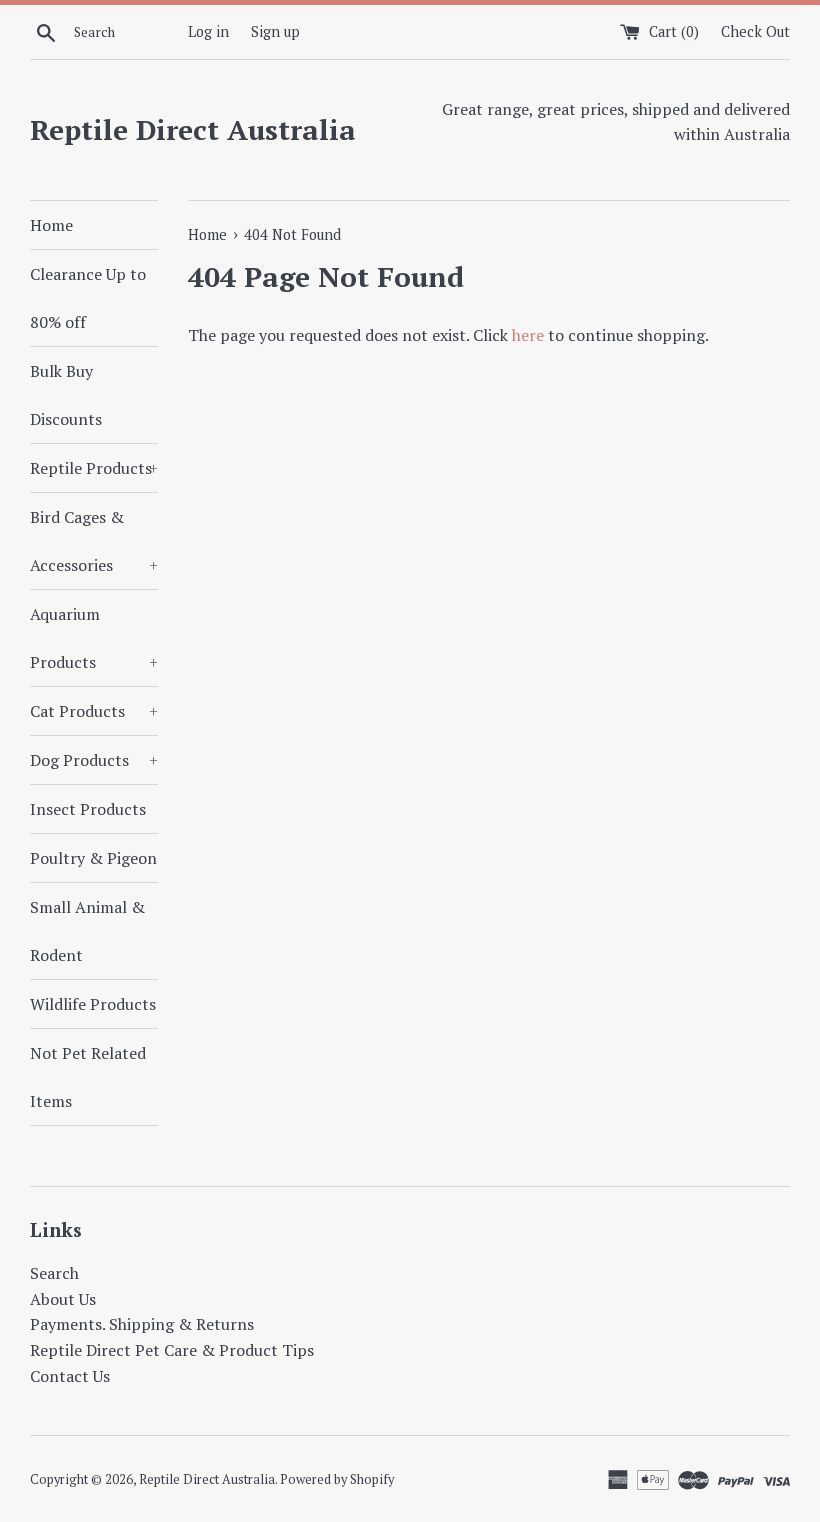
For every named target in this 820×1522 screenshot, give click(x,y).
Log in (208, 31)
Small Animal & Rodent (87, 931)
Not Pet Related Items (88, 1077)
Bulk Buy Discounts (66, 395)
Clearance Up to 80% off (88, 298)
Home (51, 225)
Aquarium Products (94, 638)
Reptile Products (94, 468)
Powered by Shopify (337, 1479)
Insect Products (88, 809)
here (528, 335)
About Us (63, 1299)
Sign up (275, 31)
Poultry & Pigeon (93, 858)
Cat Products (94, 711)
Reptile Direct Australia (193, 129)
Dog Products (94, 760)
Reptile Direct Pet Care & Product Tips (172, 1350)
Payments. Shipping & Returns (142, 1324)
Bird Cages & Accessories (94, 541)
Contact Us (70, 1376)
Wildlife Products (93, 1004)
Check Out (755, 31)
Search (54, 1273)
